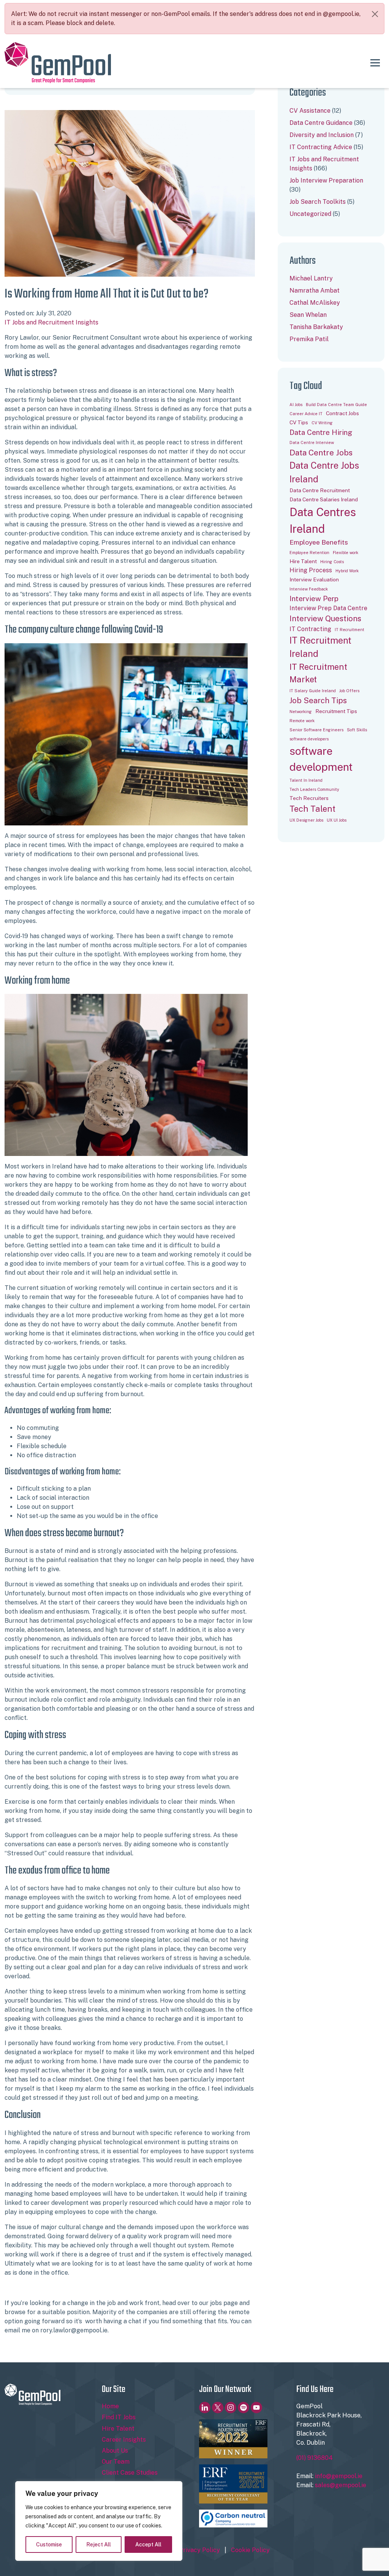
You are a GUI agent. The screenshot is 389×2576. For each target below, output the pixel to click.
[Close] (375, 14)
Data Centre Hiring (321, 432)
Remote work (302, 721)
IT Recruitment (349, 630)
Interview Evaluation (314, 579)
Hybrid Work (347, 571)
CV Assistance (310, 111)
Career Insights (124, 2440)
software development (321, 759)
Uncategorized (310, 214)
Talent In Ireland (306, 780)
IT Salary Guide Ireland (313, 691)
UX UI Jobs (337, 820)
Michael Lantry (311, 278)
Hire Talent (303, 561)
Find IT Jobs (119, 2417)
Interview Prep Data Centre (328, 608)
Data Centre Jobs (321, 453)
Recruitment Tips (336, 711)
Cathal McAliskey (315, 303)
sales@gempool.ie (341, 2485)
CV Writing (322, 423)
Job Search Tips (318, 701)
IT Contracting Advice (321, 147)
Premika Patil (309, 339)
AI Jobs (296, 405)
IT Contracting (310, 629)
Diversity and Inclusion (322, 135)
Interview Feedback (309, 589)
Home (110, 2406)
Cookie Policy (250, 2550)
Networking (301, 712)
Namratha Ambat (315, 291)
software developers (309, 739)
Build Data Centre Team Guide (336, 405)
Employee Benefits (319, 542)
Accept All (148, 2545)
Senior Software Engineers (316, 730)
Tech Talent (312, 809)
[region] (99, 2521)
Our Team (116, 2462)
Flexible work (346, 553)
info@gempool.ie (339, 2476)
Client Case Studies (130, 2473)
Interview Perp (314, 598)
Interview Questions (325, 619)
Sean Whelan (308, 315)
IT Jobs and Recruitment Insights (51, 322)
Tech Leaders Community (314, 789)
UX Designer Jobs (306, 820)
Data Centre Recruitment (320, 490)
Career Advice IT (306, 414)
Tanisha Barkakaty (316, 327)
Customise (49, 2545)
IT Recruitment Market (318, 673)
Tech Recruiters (309, 798)
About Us (115, 2451)
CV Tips (299, 422)
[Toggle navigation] (375, 63)
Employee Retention (309, 553)
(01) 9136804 (315, 2458)
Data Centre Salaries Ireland (324, 499)
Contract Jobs (342, 413)
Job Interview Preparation (326, 180)
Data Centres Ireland (323, 520)
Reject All (99, 2545)
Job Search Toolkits (318, 202)
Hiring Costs (332, 562)
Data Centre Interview (312, 442)
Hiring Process (311, 570)
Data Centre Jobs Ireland (324, 472)
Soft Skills (357, 730)
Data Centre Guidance (321, 123)
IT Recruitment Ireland (320, 647)
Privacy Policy (199, 2550)
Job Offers (349, 691)
